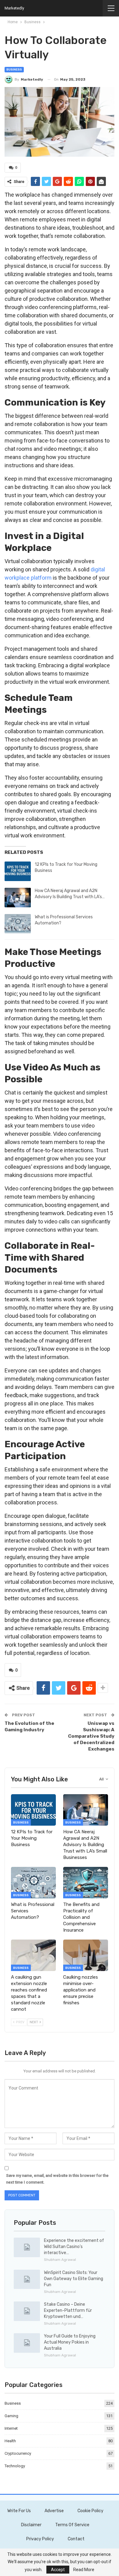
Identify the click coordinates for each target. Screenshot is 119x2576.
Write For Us (19, 2511)
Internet (11, 2428)
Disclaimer (31, 2525)
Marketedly (14, 8)
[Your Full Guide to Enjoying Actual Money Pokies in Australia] (27, 2343)
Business (14, 70)
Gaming (11, 2416)
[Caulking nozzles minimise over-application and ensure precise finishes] (86, 1955)
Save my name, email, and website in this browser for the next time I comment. (57, 2179)
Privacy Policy (40, 2539)
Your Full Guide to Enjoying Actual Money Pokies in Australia (70, 2342)
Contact (76, 2539)
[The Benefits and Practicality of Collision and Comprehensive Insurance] (86, 1883)
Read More (84, 2570)
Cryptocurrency (18, 2453)
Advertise (54, 2511)
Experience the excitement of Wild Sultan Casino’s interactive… (74, 2247)
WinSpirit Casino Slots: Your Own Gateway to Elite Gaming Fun (74, 2279)
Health (10, 2441)
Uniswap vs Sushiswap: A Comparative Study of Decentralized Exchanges (91, 1736)
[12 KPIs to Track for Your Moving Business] (18, 871)
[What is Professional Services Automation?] (18, 924)
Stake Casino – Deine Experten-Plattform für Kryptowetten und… (68, 2310)
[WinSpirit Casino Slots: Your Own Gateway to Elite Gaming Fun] (27, 2279)
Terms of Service (72, 2525)
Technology (15, 2466)
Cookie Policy (90, 2511)
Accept (58, 2570)
